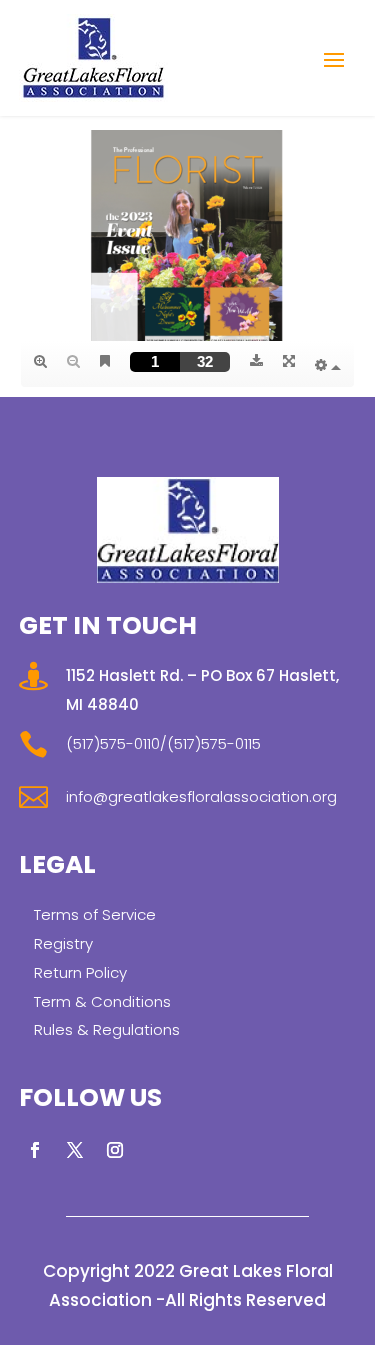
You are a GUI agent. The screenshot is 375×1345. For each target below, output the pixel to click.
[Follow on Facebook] (35, 1150)
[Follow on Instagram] (115, 1150)
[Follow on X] (75, 1150)
